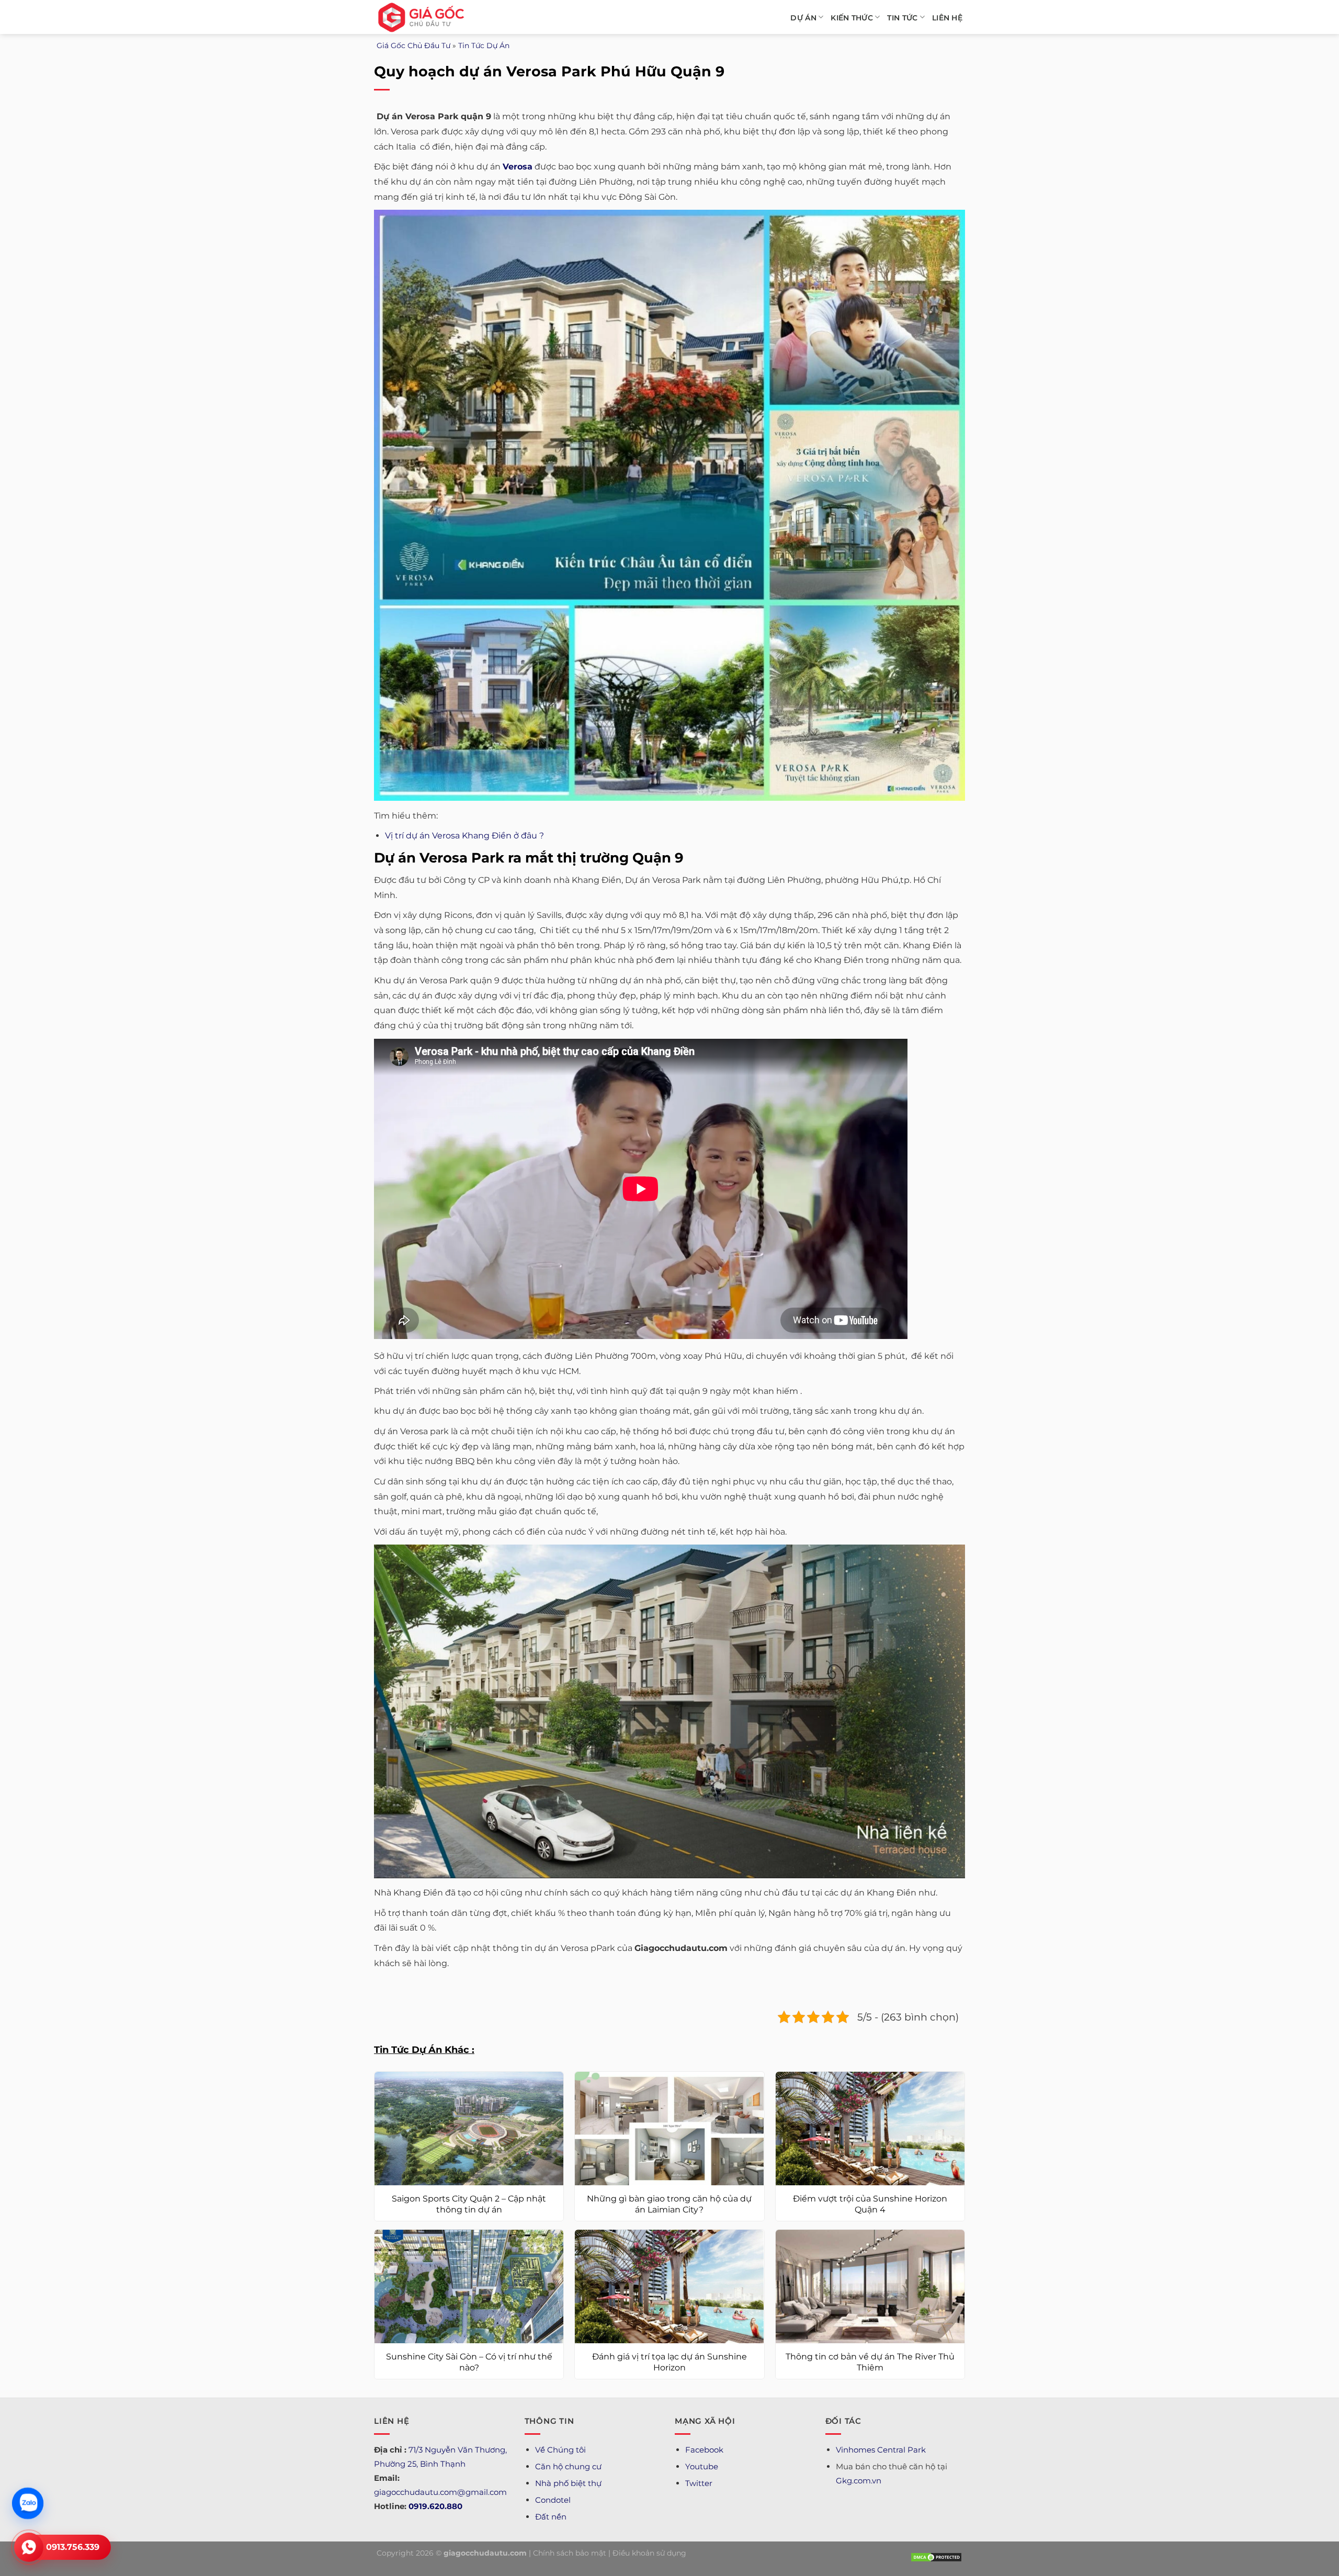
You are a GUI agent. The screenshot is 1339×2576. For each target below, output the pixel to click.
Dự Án (803, 18)
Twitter (699, 2483)
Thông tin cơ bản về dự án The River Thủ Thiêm (870, 2362)
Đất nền (551, 2517)
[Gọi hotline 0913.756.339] (29, 2547)
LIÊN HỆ (947, 18)
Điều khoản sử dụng (649, 2553)
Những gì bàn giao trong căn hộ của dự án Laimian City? (669, 2204)
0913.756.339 (73, 2547)
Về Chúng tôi (560, 2450)
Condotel (553, 2500)
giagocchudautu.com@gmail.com (440, 2492)
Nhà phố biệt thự (568, 2483)
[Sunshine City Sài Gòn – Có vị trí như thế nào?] (469, 2286)
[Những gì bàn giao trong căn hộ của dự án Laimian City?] (669, 2129)
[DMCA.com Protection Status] (936, 2557)
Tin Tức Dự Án (484, 46)
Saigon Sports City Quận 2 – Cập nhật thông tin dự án (469, 2204)
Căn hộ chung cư (568, 2466)
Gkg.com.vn (859, 2481)
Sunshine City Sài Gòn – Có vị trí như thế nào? (469, 2362)
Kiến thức (852, 18)
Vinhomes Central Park (881, 2450)
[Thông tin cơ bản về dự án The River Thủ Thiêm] (870, 2286)
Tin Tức (902, 18)
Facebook (704, 2450)
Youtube (702, 2466)
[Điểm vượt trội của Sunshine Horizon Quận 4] (870, 2129)
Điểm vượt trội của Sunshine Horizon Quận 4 (870, 2204)
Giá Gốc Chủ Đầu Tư (413, 46)
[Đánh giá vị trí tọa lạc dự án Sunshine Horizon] (669, 2286)
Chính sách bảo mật (570, 2553)
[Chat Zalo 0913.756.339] (28, 2503)
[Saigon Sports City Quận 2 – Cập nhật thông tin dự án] (469, 2129)
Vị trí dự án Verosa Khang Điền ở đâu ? (464, 836)
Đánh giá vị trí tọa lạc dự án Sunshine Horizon (669, 2362)
